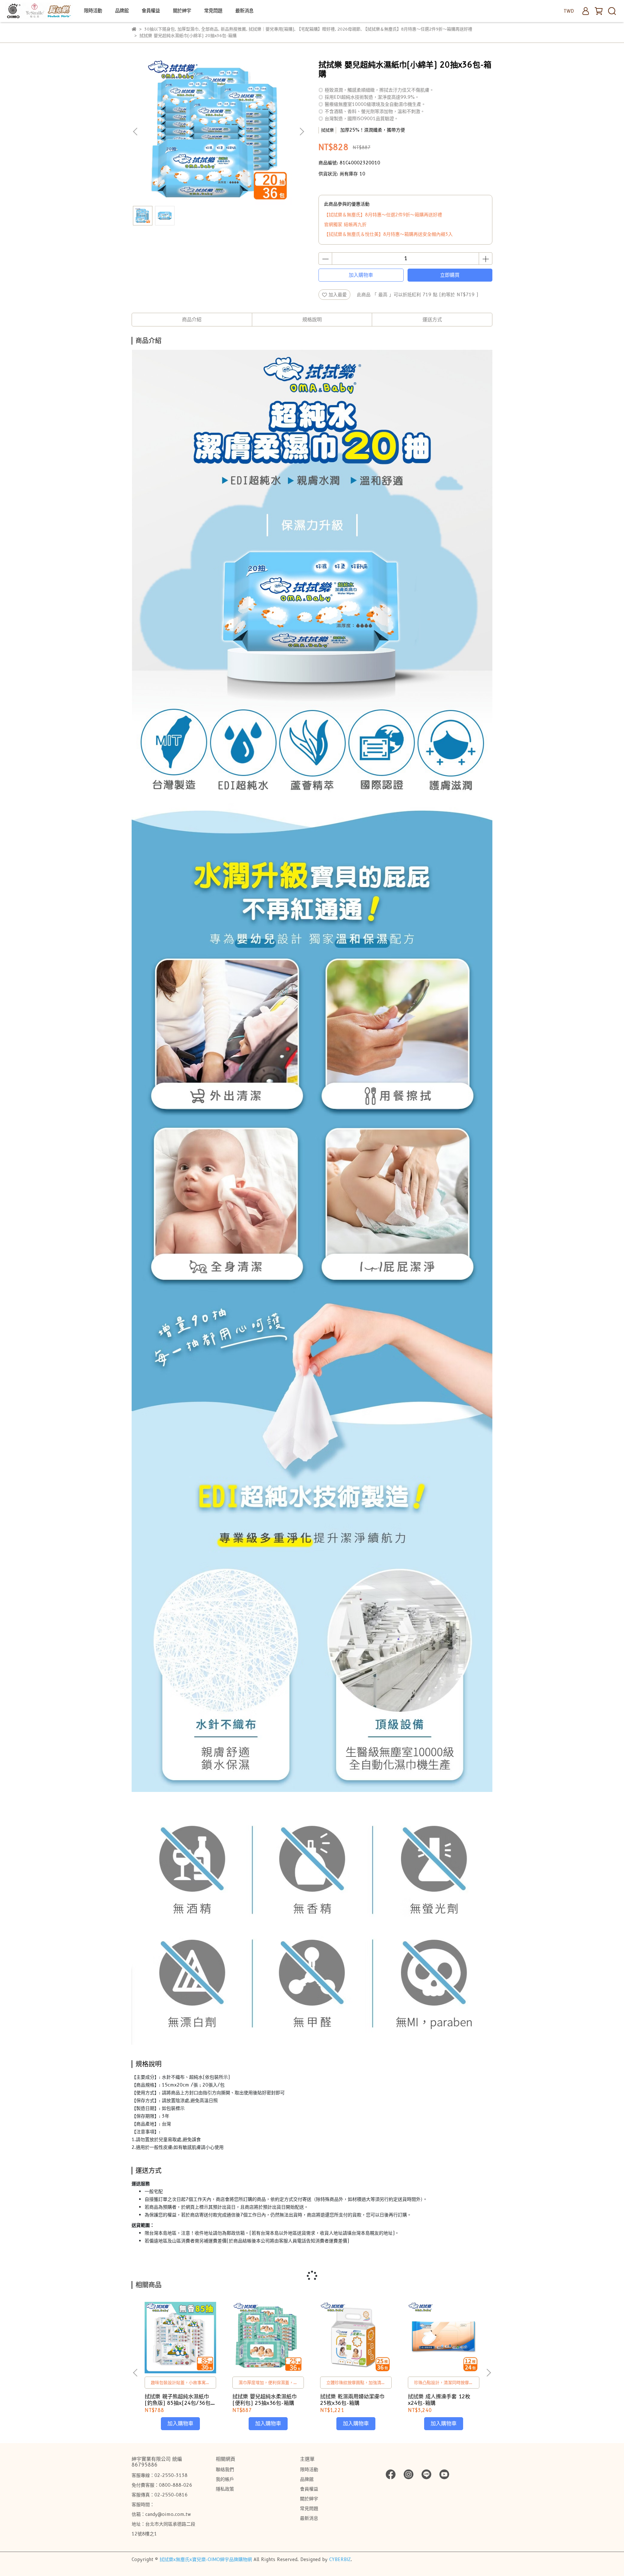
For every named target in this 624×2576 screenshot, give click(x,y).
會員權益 (151, 11)
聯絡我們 (225, 2469)
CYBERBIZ (340, 2559)
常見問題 (213, 11)
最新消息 (244, 11)
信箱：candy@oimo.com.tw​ (161, 2514)
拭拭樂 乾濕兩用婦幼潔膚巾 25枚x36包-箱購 (352, 2400)
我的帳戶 (225, 2479)
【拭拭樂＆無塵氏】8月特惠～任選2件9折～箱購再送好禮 (383, 215)
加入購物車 (361, 275)
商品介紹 (192, 320)
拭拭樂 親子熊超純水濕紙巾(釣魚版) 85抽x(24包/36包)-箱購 (180, 2400)
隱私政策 (225, 2489)
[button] (302, 132)
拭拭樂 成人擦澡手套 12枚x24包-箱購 (439, 2400)
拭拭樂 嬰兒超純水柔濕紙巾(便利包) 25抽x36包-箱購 (265, 2400)
